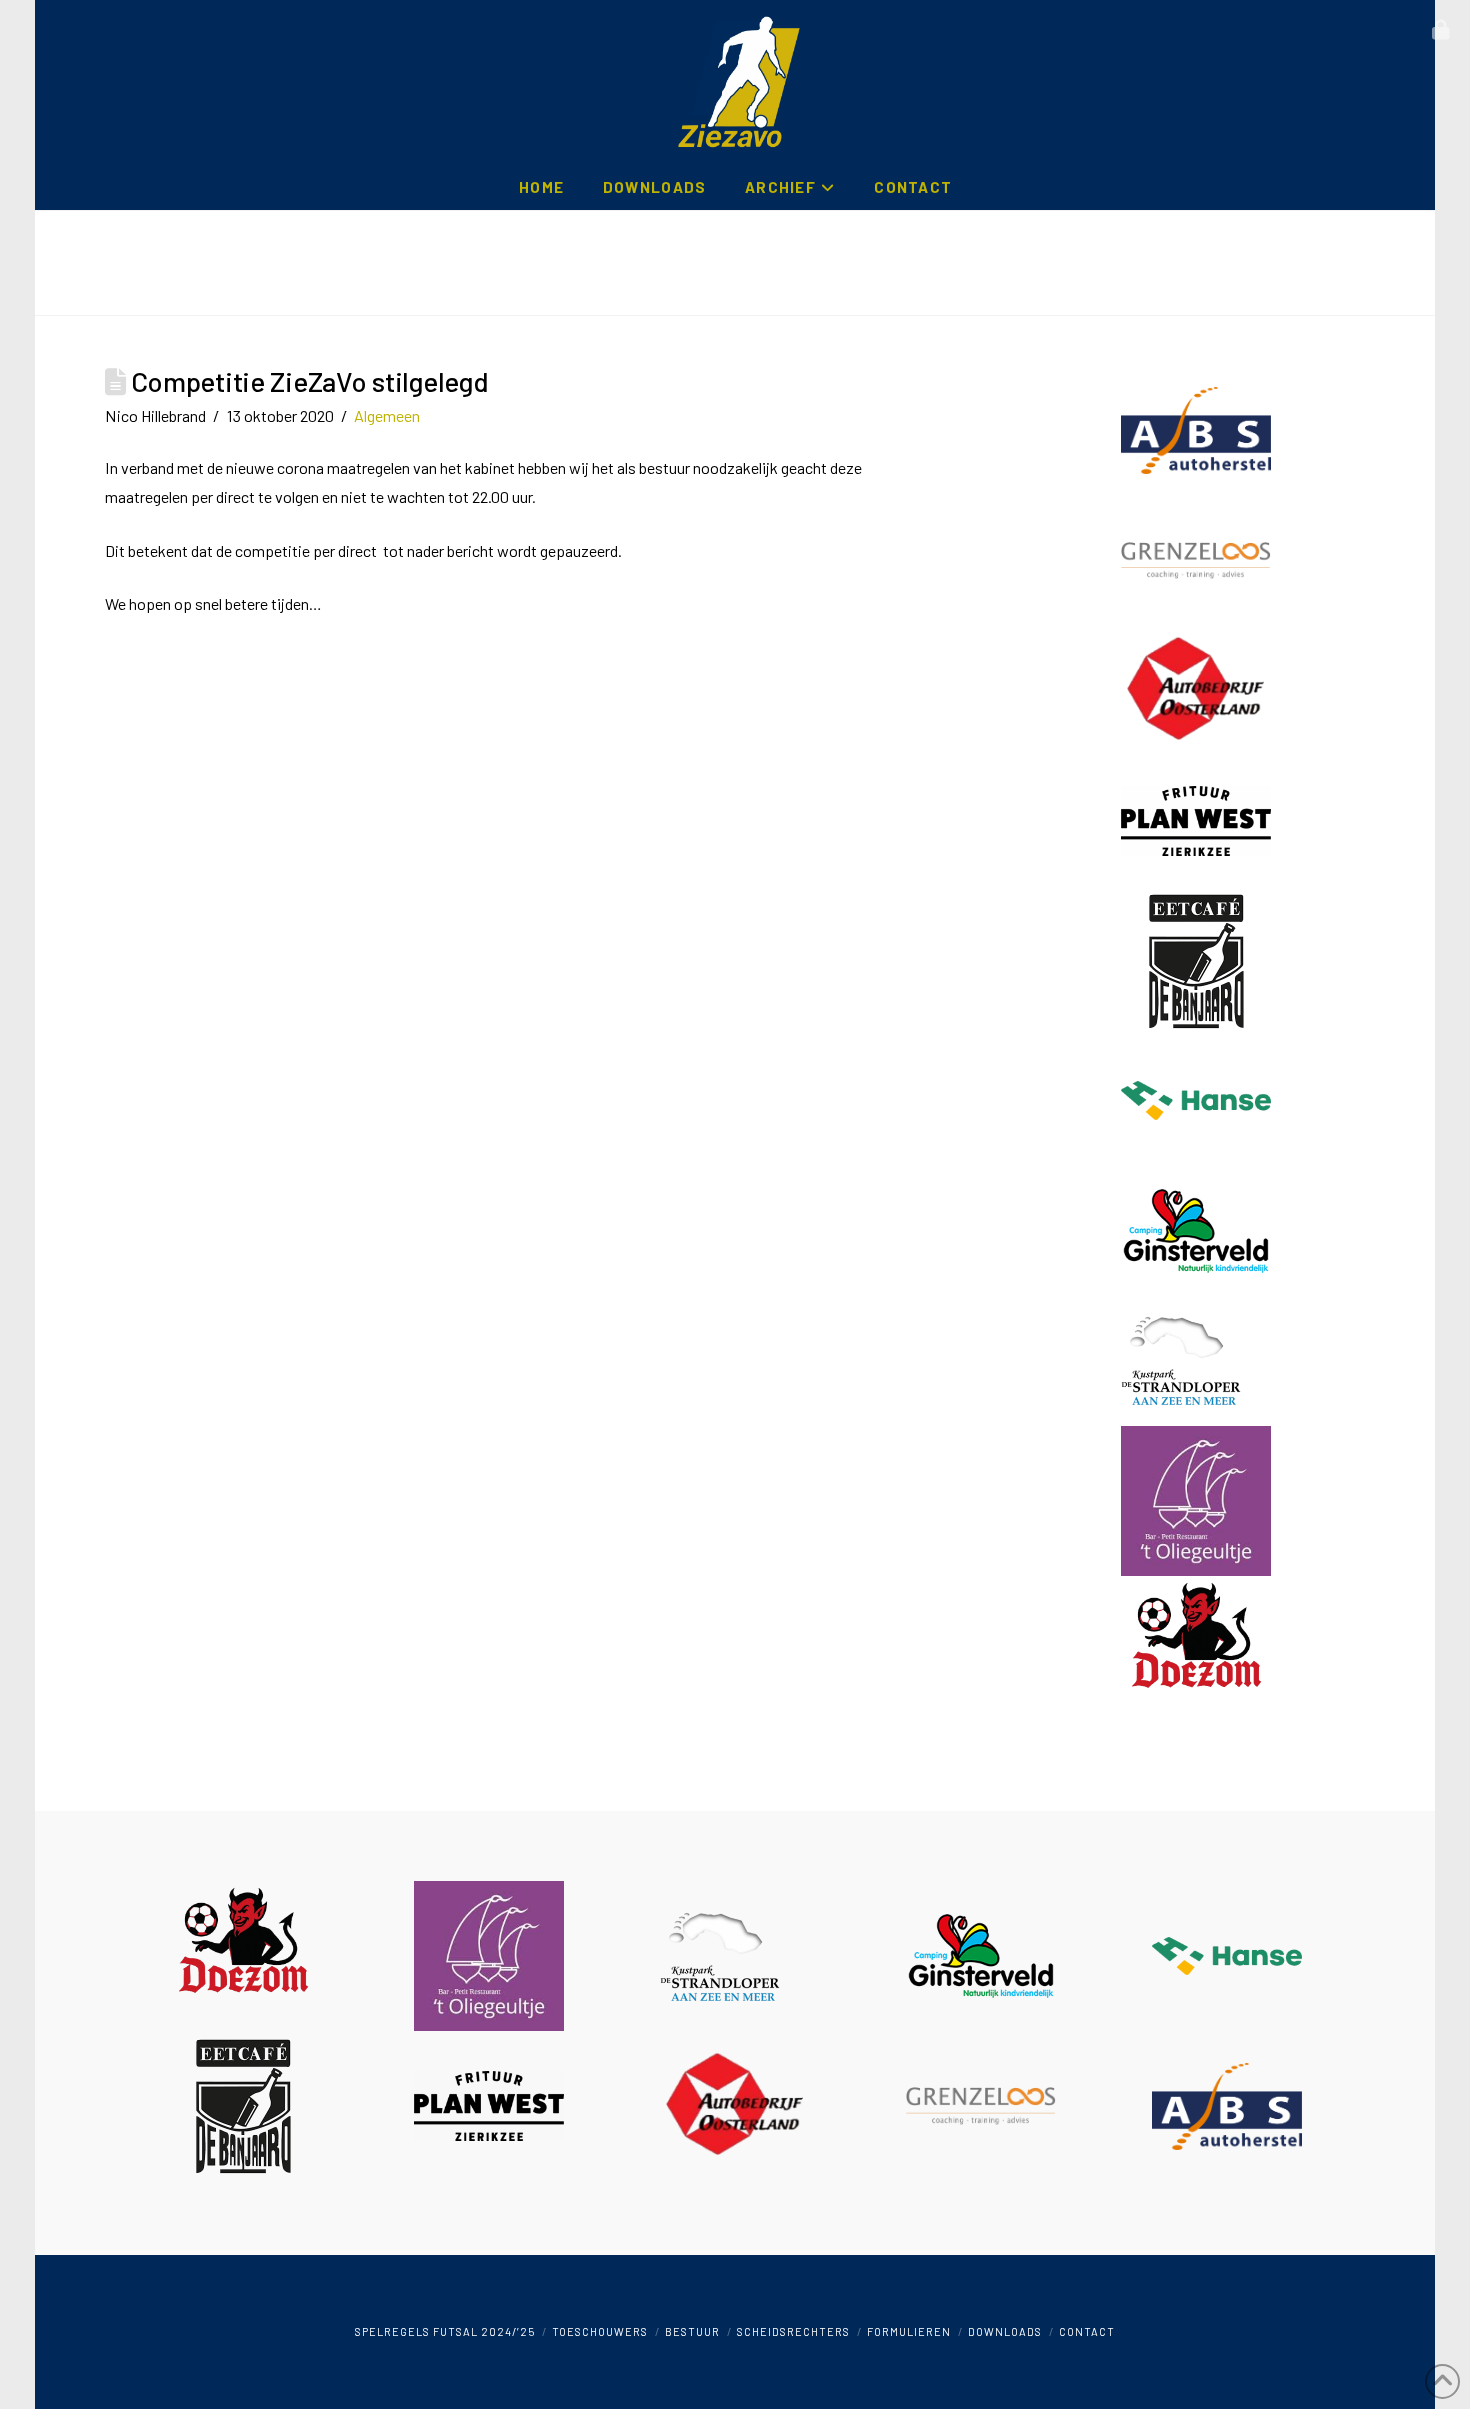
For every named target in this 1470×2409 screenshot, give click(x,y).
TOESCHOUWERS (600, 2331)
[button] (1441, 30)
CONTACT (1087, 2331)
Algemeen (387, 415)
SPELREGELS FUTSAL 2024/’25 (445, 2331)
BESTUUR (692, 2331)
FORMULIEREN (909, 2331)
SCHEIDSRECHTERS (793, 2331)
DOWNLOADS (1005, 2331)
